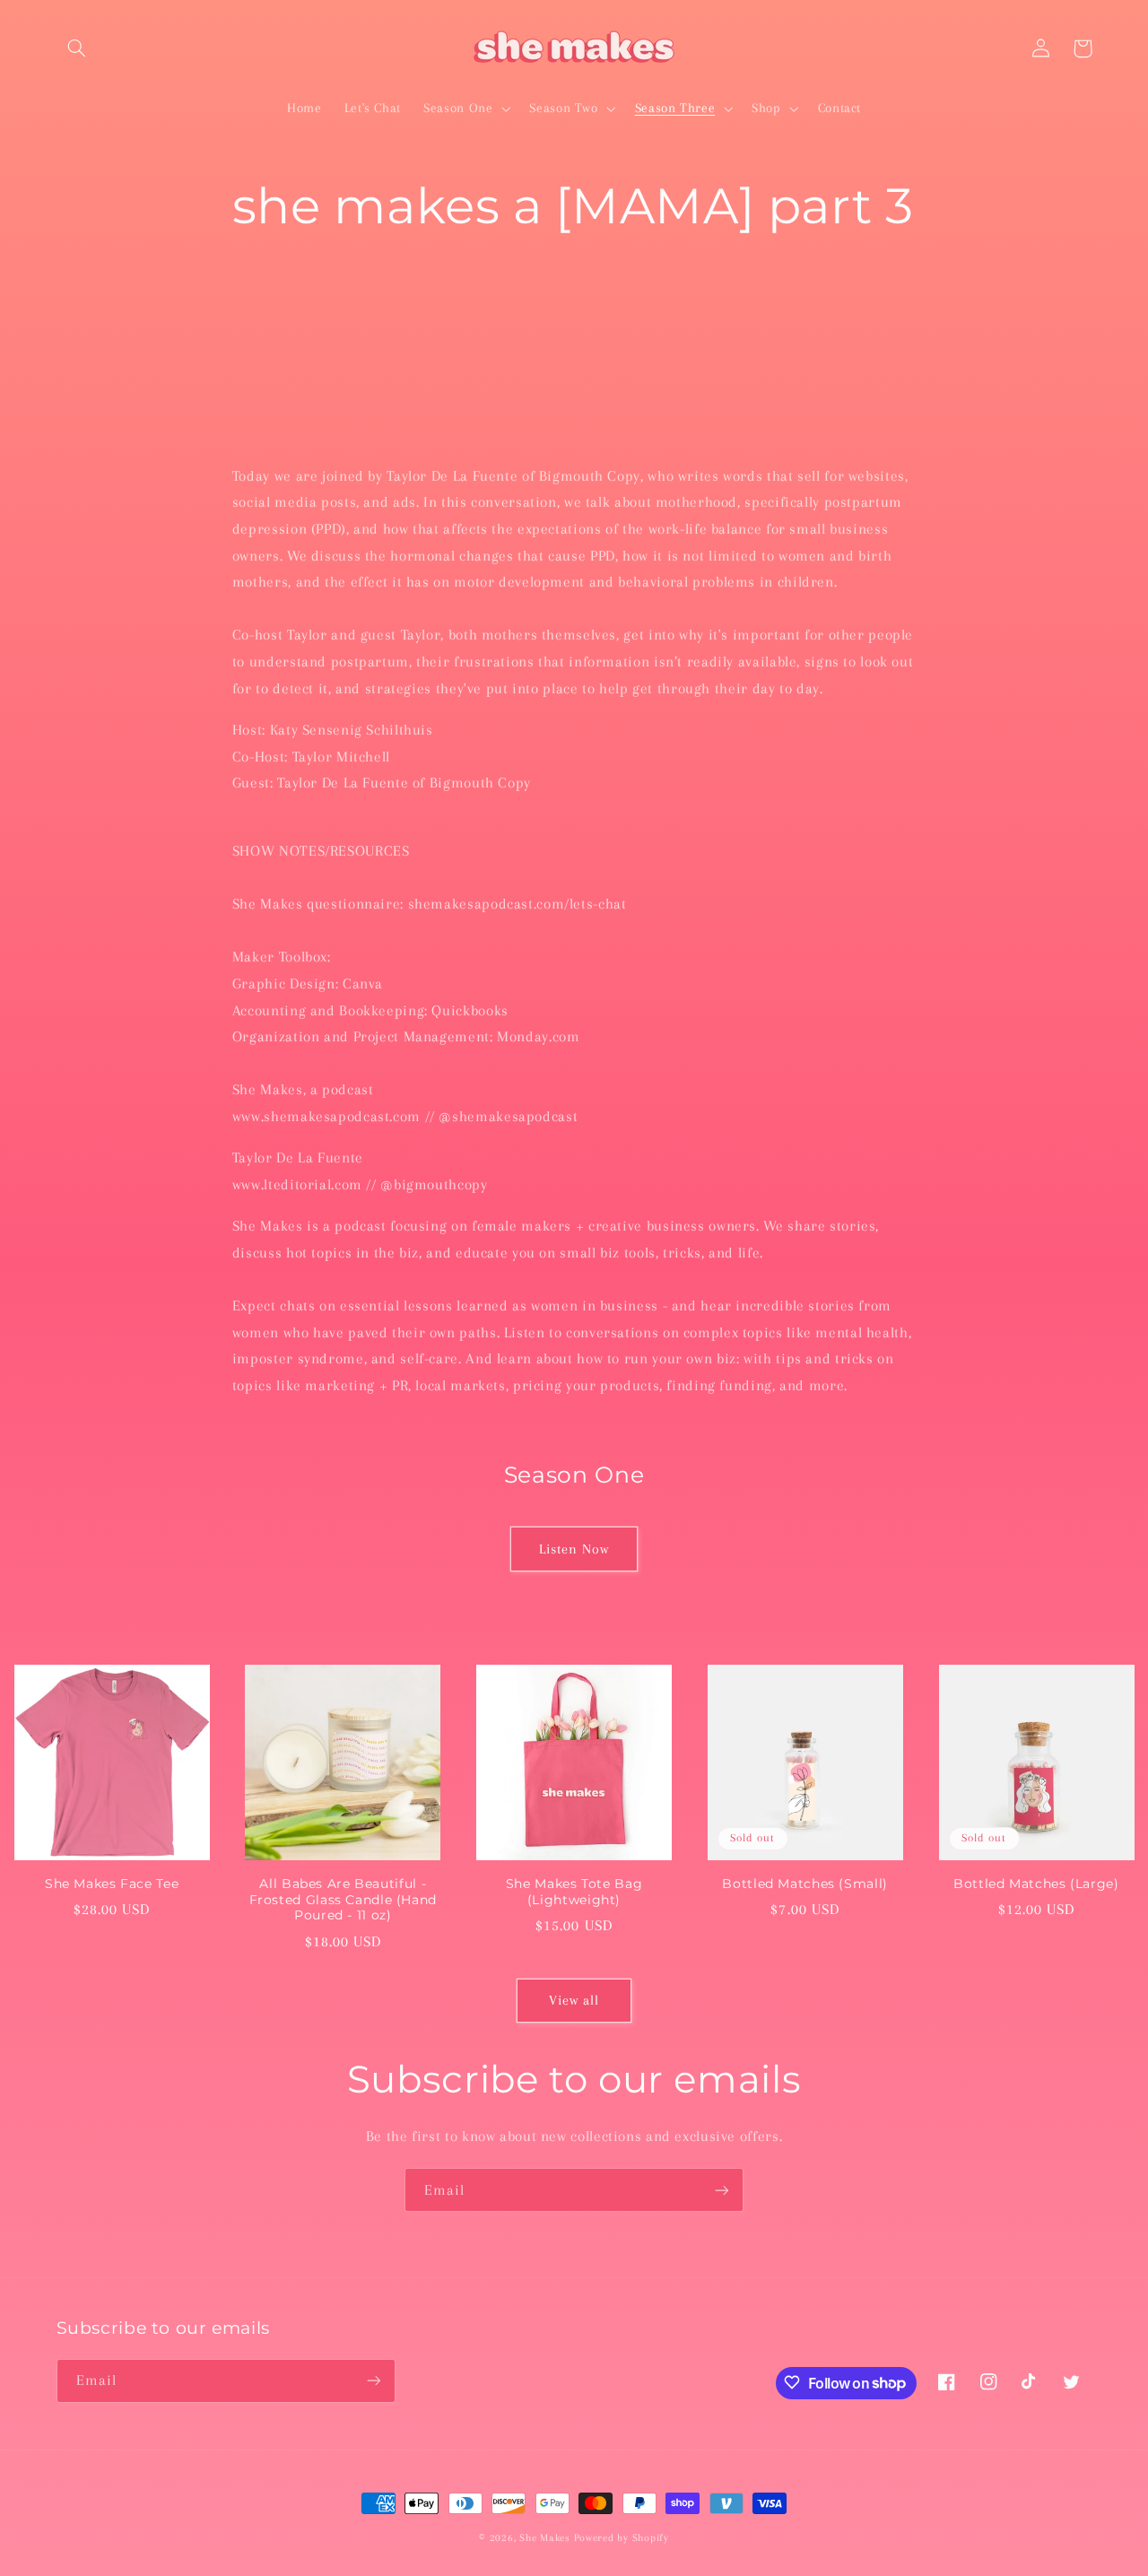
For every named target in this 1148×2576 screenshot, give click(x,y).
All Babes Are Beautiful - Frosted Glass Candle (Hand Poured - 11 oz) (343, 1900)
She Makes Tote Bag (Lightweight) (574, 1892)
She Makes (545, 2538)
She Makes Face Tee (112, 1884)
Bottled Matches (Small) (805, 1884)
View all (574, 2000)
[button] (77, 48)
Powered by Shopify (622, 2538)
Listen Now (574, 1549)
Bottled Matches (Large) (1036, 1884)
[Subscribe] (722, 2190)
